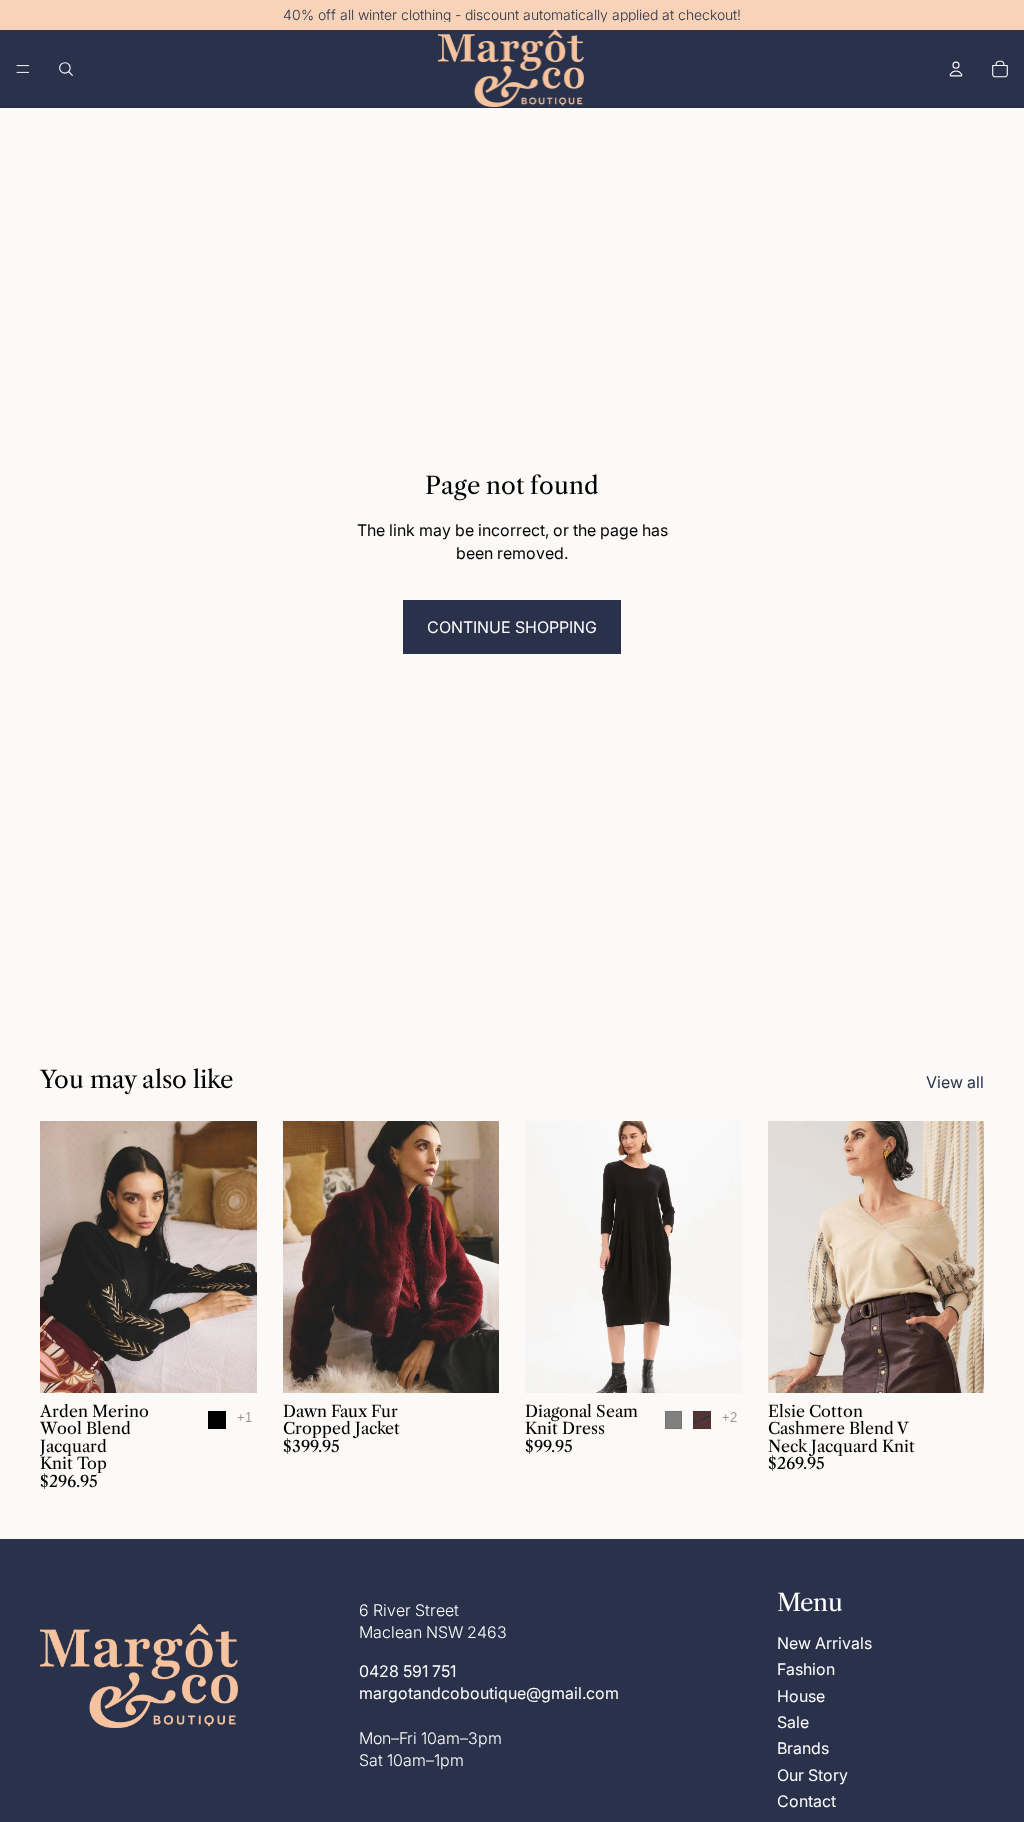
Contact (806, 1801)
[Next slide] (235, 1257)
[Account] (956, 69)
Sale (793, 1722)
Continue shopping (512, 627)
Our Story (812, 1774)
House (801, 1695)
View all (955, 1082)
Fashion (806, 1669)
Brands (803, 1748)
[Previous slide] (62, 1257)
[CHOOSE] (226, 1362)
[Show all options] (244, 1417)
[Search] (66, 69)
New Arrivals (824, 1642)
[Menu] (23, 69)
